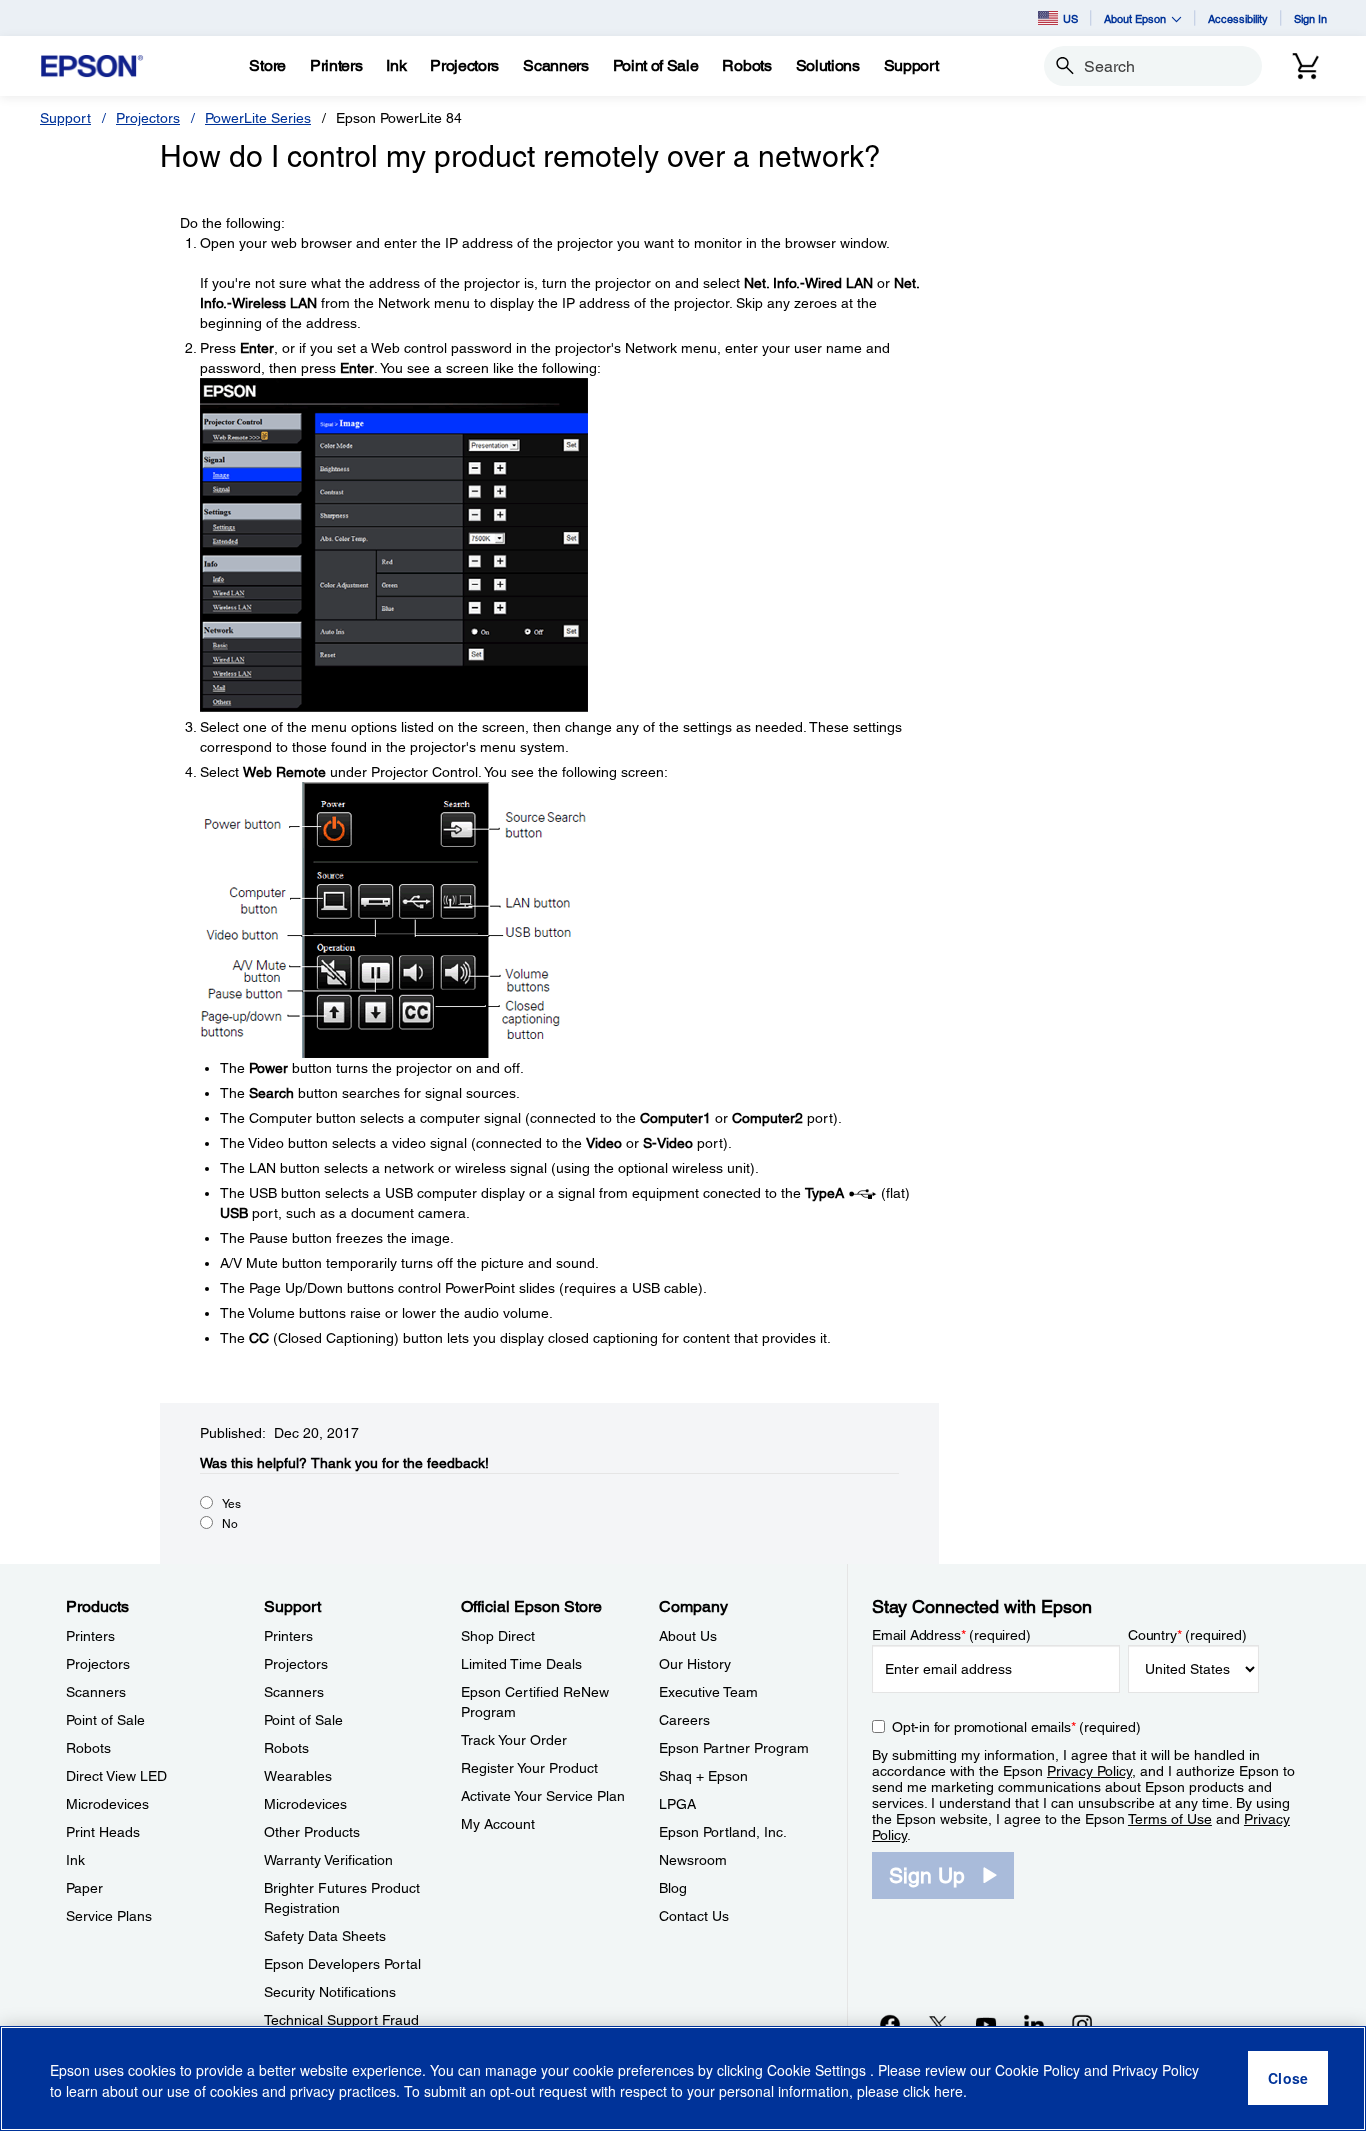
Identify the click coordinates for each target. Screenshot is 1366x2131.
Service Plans (109, 1916)
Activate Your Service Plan (543, 1796)
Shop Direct (498, 1636)
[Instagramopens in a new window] (1082, 2024)
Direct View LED (116, 1776)
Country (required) (1187, 1635)
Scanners (96, 1692)
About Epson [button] (1135, 18)
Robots (88, 1748)
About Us (688, 1636)
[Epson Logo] (92, 66)
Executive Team (708, 1692)
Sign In (1310, 18)
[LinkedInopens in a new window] (1034, 2024)
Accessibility (1238, 18)
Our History (695, 1664)
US (1070, 18)
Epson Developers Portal (342, 1964)
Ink (75, 1860)
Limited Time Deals (521, 1664)
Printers (90, 1636)
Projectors (148, 118)
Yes (231, 1504)
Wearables (298, 1776)
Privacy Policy (1089, 1771)
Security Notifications (330, 1992)
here (948, 2092)
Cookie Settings (818, 2071)
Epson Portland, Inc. (723, 1832)
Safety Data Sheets (325, 1936)
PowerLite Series (258, 118)
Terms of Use (1170, 1819)
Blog (673, 1888)
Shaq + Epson (703, 1776)
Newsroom (693, 1860)
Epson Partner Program (734, 1748)
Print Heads (103, 1832)
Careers (684, 1720)
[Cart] (1306, 66)
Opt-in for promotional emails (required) (1016, 1727)
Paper (84, 1888)
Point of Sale (105, 1720)
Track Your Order (514, 1740)
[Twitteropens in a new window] (938, 2024)
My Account (498, 1824)
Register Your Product (529, 1768)
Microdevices (107, 1804)
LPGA (677, 1804)
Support (65, 118)
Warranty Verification (328, 1860)
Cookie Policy (1037, 2071)
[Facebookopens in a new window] (890, 2024)
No (230, 1524)
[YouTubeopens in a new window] (986, 2024)
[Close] (1288, 2079)
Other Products (312, 1832)
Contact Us (694, 1916)
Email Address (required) (951, 1635)
